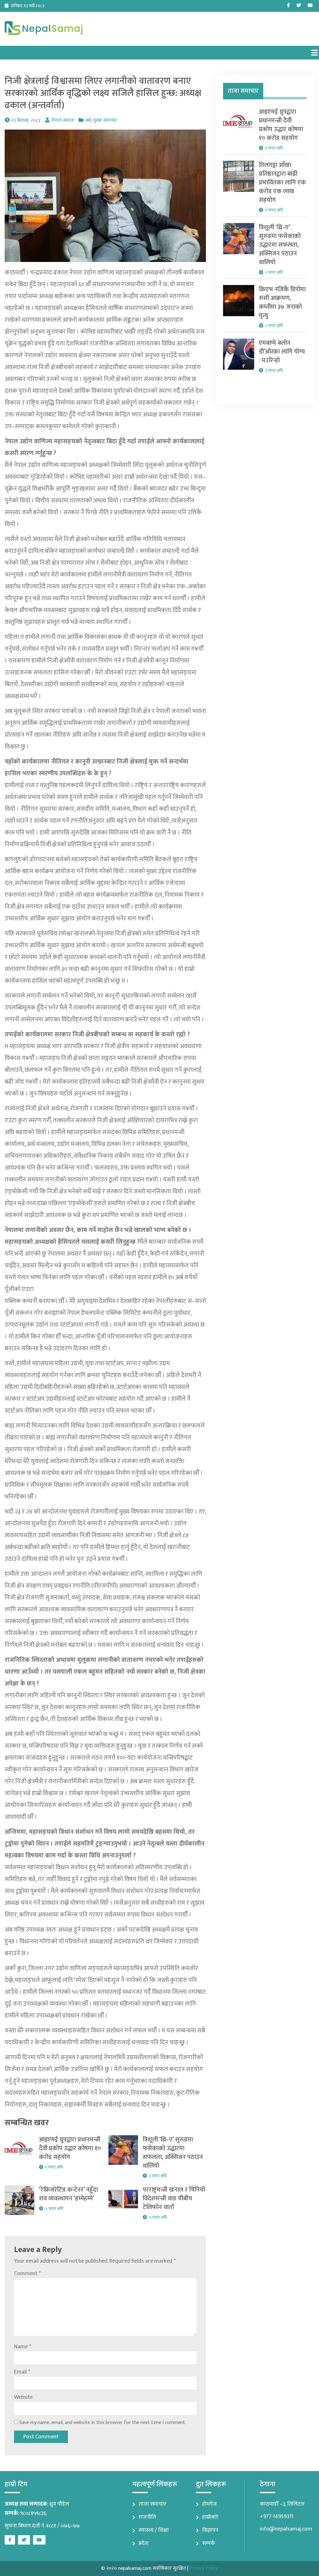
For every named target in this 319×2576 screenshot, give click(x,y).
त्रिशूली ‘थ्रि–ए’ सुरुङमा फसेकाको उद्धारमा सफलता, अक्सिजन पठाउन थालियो (173, 2153)
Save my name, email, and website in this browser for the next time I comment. (103, 2423)
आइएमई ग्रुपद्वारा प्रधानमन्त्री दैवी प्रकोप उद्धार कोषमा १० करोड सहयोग (70, 2148)
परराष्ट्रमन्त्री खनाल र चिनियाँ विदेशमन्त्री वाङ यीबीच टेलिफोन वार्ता (174, 2198)
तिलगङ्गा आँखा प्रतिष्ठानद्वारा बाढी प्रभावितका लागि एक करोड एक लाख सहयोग (282, 183)
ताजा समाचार (152, 2504)
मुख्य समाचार (105, 120)
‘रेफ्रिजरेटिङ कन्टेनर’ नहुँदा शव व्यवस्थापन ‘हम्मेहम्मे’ (68, 2194)
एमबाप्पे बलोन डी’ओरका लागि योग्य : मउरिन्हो (282, 352)
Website (23, 2397)
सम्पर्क (209, 2543)
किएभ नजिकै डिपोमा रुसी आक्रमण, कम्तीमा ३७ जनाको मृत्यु (282, 302)
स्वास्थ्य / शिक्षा (154, 2530)
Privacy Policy (204, 2568)
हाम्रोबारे (210, 2517)
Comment (27, 2274)
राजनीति (147, 2517)
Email (22, 2372)
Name (23, 2347)
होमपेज (209, 2504)
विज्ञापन (210, 2530)
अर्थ (88, 120)
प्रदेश (144, 2543)
